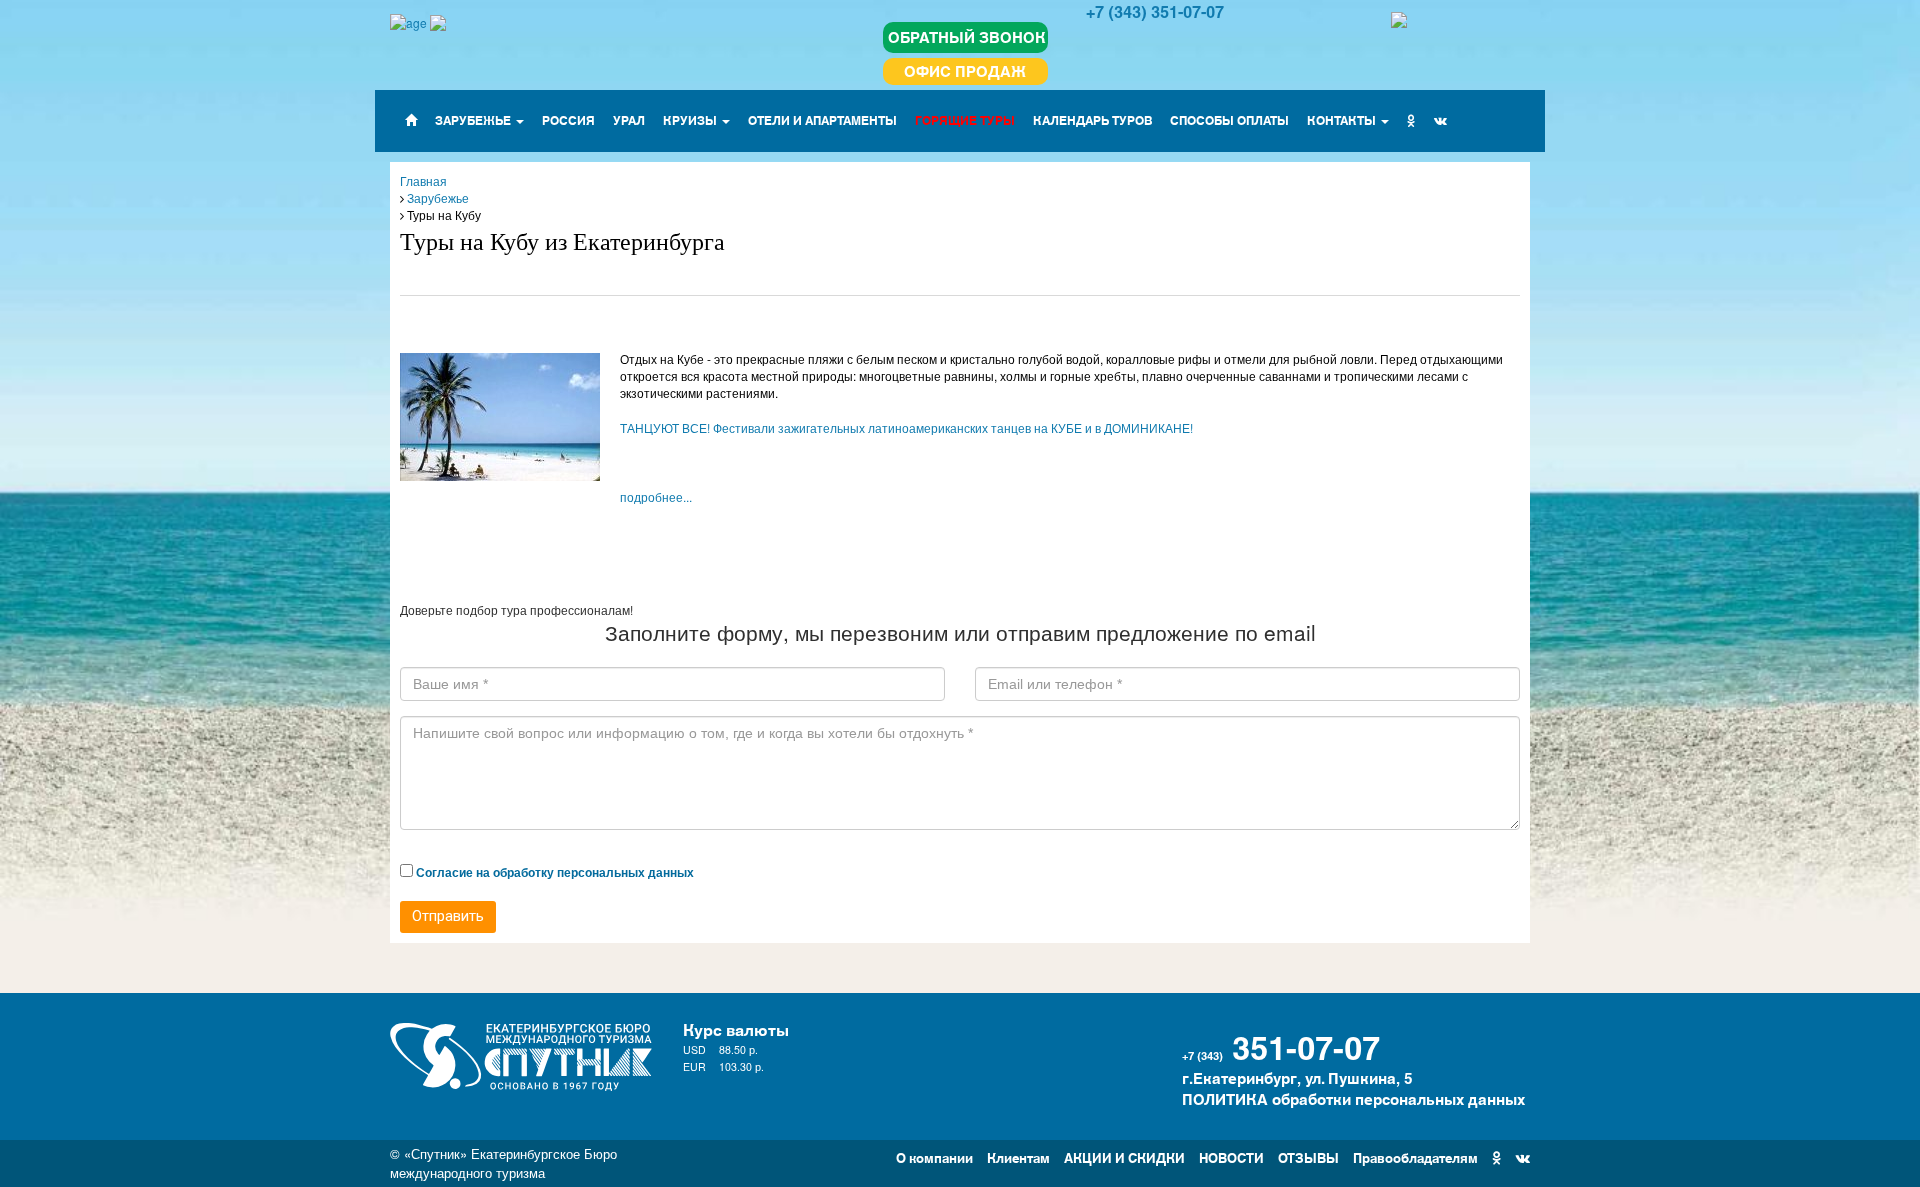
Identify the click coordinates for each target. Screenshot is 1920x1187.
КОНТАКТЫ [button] (1343, 119)
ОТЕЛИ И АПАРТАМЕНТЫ (822, 119)
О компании (934, 1156)
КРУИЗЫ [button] (691, 119)
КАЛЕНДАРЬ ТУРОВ (1092, 119)
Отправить (448, 916)
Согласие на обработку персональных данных (555, 872)
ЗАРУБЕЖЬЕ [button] (474, 119)
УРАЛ (629, 119)
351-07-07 (1306, 1045)
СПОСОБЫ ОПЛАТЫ (1229, 119)
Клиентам (1018, 1156)
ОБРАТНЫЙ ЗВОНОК (967, 36)
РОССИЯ (568, 119)
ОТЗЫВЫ (1308, 1156)
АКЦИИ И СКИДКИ (1124, 1156)
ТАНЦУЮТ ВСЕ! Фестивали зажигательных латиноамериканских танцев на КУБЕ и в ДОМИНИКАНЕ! (906, 427)
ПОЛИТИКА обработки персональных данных (1353, 1098)
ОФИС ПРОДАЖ (965, 70)
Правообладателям (1415, 1156)
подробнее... (656, 496)
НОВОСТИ (1231, 1156)
